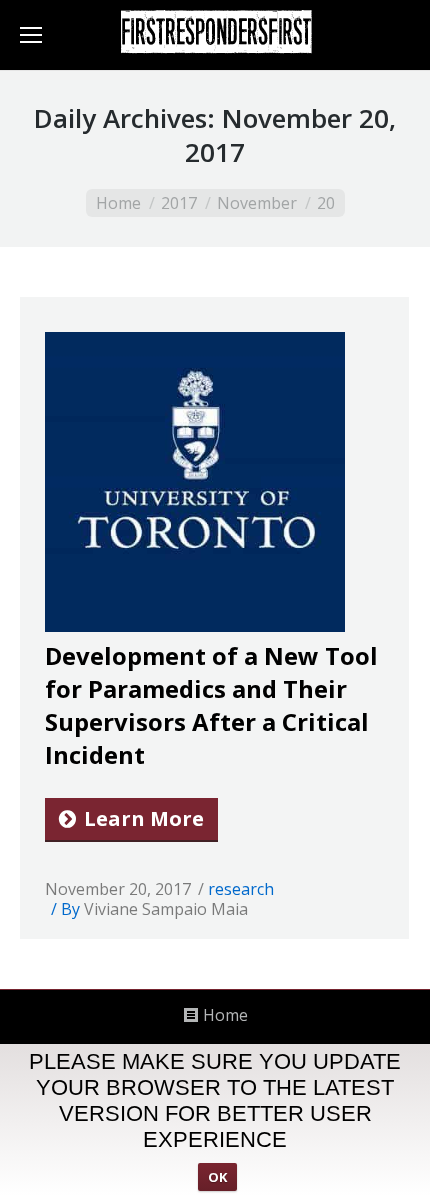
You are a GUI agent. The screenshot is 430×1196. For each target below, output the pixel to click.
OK (217, 1177)
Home (118, 203)
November (257, 203)
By (154, 909)
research (241, 889)
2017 (179, 203)
